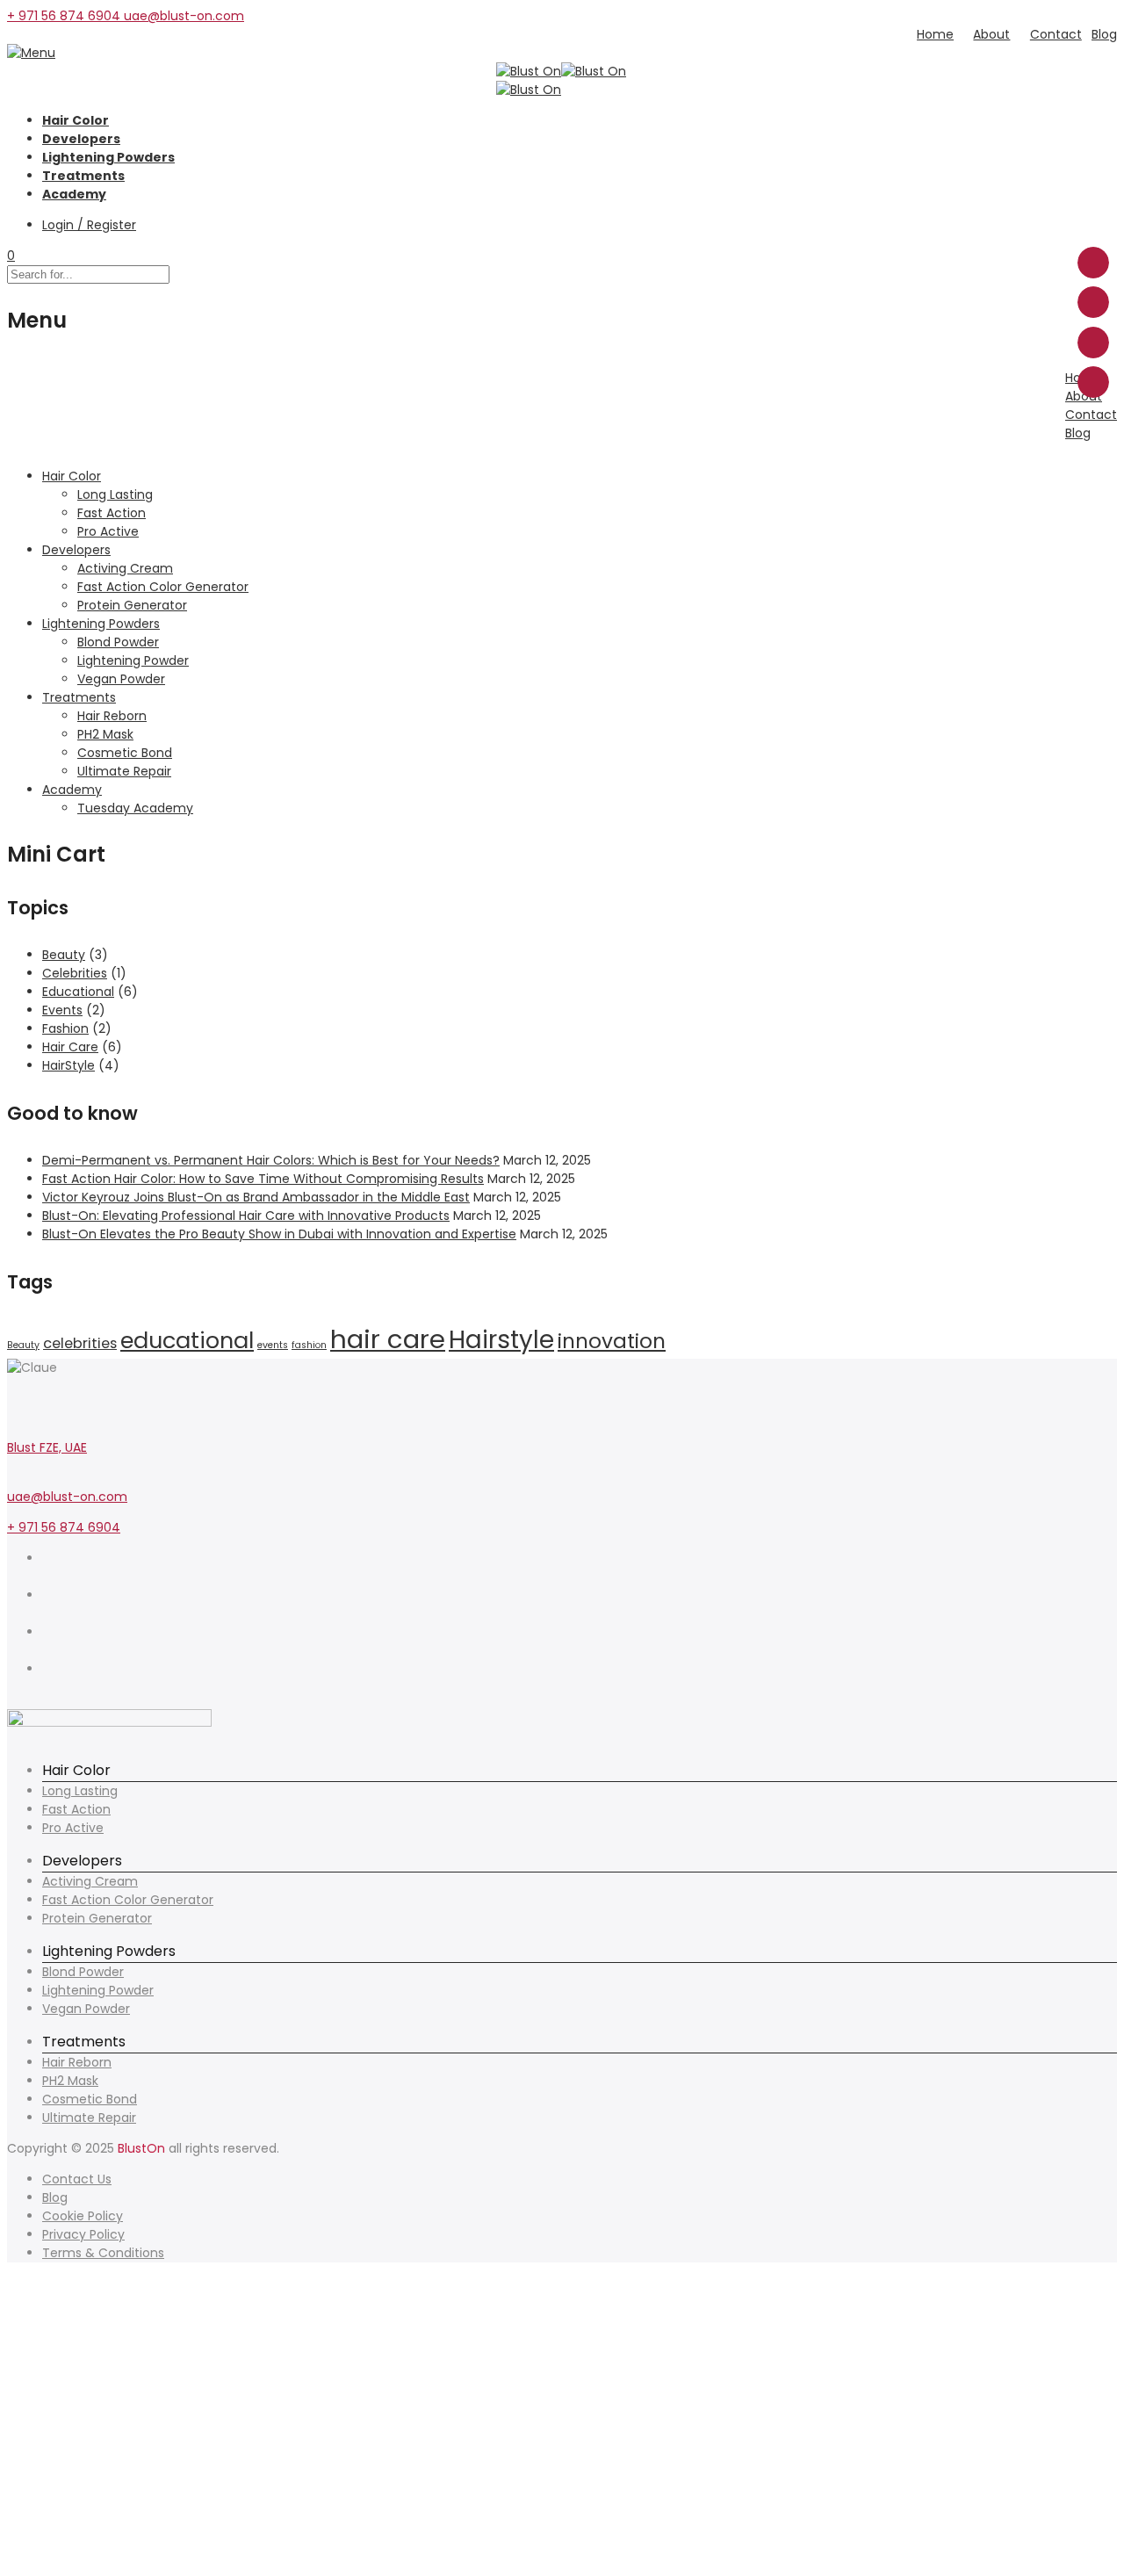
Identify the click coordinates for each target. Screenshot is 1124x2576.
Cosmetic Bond (90, 2099)
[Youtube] (47, 1613)
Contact (1056, 34)
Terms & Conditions (103, 2253)
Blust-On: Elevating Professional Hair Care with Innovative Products (246, 1216)
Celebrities (75, 973)
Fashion (65, 1028)
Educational (78, 992)
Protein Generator (97, 1918)
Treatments (83, 176)
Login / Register (89, 225)
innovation (612, 1341)
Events (62, 1010)
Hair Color (76, 120)
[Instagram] (47, 1577)
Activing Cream (90, 1881)
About (991, 34)
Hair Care (70, 1047)
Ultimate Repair (89, 2118)
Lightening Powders (108, 157)
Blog (1104, 34)
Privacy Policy (83, 2234)
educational (187, 1340)
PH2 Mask (70, 2081)
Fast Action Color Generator (128, 1900)
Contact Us (77, 2179)
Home (935, 34)
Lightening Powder (98, 1990)
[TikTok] (47, 1650)
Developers (81, 139)
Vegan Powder (86, 2009)
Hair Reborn (77, 2062)
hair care (388, 1339)
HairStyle (68, 1065)
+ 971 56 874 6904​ (65, 16)
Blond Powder (83, 1972)
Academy (74, 194)
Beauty (64, 955)
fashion (309, 1345)
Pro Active (73, 1828)
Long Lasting (80, 1791)
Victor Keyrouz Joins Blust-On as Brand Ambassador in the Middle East (256, 1197)
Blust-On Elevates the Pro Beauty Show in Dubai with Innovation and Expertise (279, 1234)
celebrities (80, 1343)
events (273, 1345)
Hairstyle (501, 1340)
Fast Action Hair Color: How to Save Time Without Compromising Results (263, 1179)
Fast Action (76, 1809)
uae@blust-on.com (67, 1497)
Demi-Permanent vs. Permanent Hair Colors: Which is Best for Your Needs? (271, 1160)
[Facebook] (47, 1687)
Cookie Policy (83, 2216)
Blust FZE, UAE (47, 1447)
